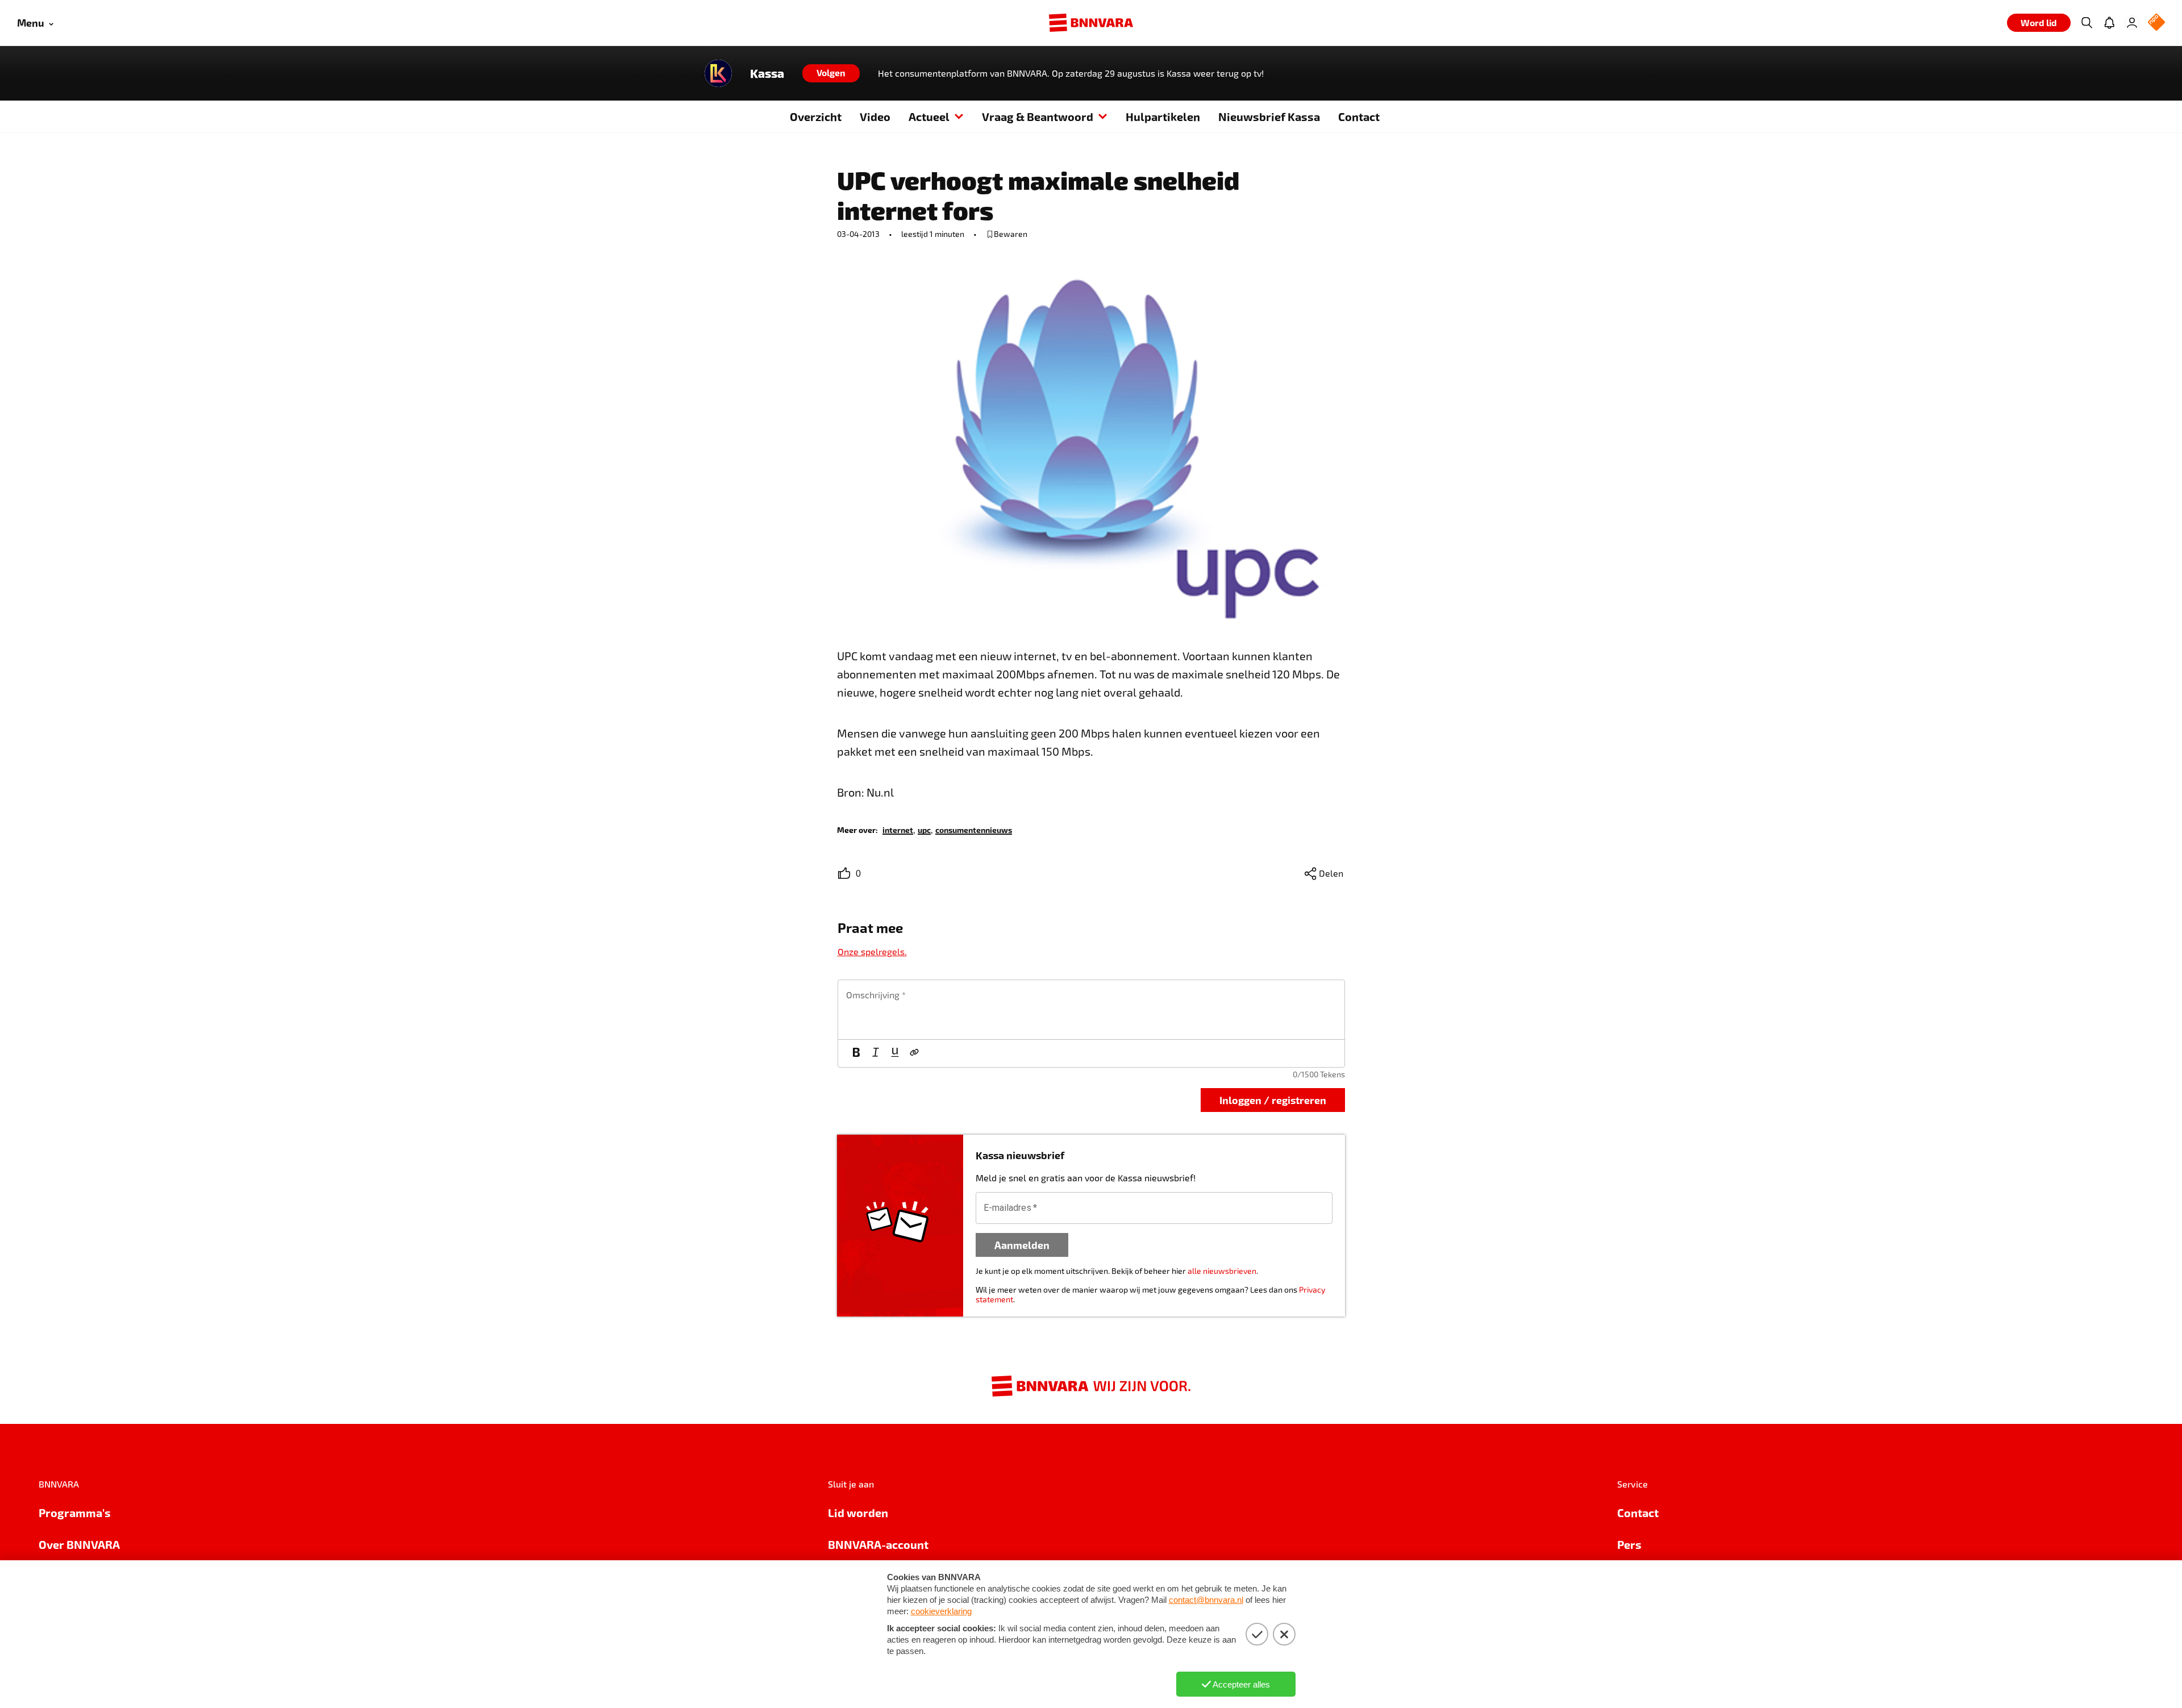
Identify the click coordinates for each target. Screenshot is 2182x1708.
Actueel (929, 116)
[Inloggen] (2132, 23)
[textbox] (1091, 1010)
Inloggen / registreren (1273, 1100)
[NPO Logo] (2156, 23)
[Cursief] (876, 1053)
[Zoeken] (2087, 23)
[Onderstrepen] (895, 1053)
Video (875, 116)
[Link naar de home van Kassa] (718, 73)
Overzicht (816, 116)
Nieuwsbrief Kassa (1269, 116)
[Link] (914, 1053)
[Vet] (856, 1053)
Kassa (767, 73)
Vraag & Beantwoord (1038, 116)
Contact (1359, 116)
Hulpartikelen (1163, 116)
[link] (898, 829)
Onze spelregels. (872, 951)
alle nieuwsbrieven (1222, 1271)
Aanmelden (1022, 1245)
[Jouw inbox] (2109, 23)
